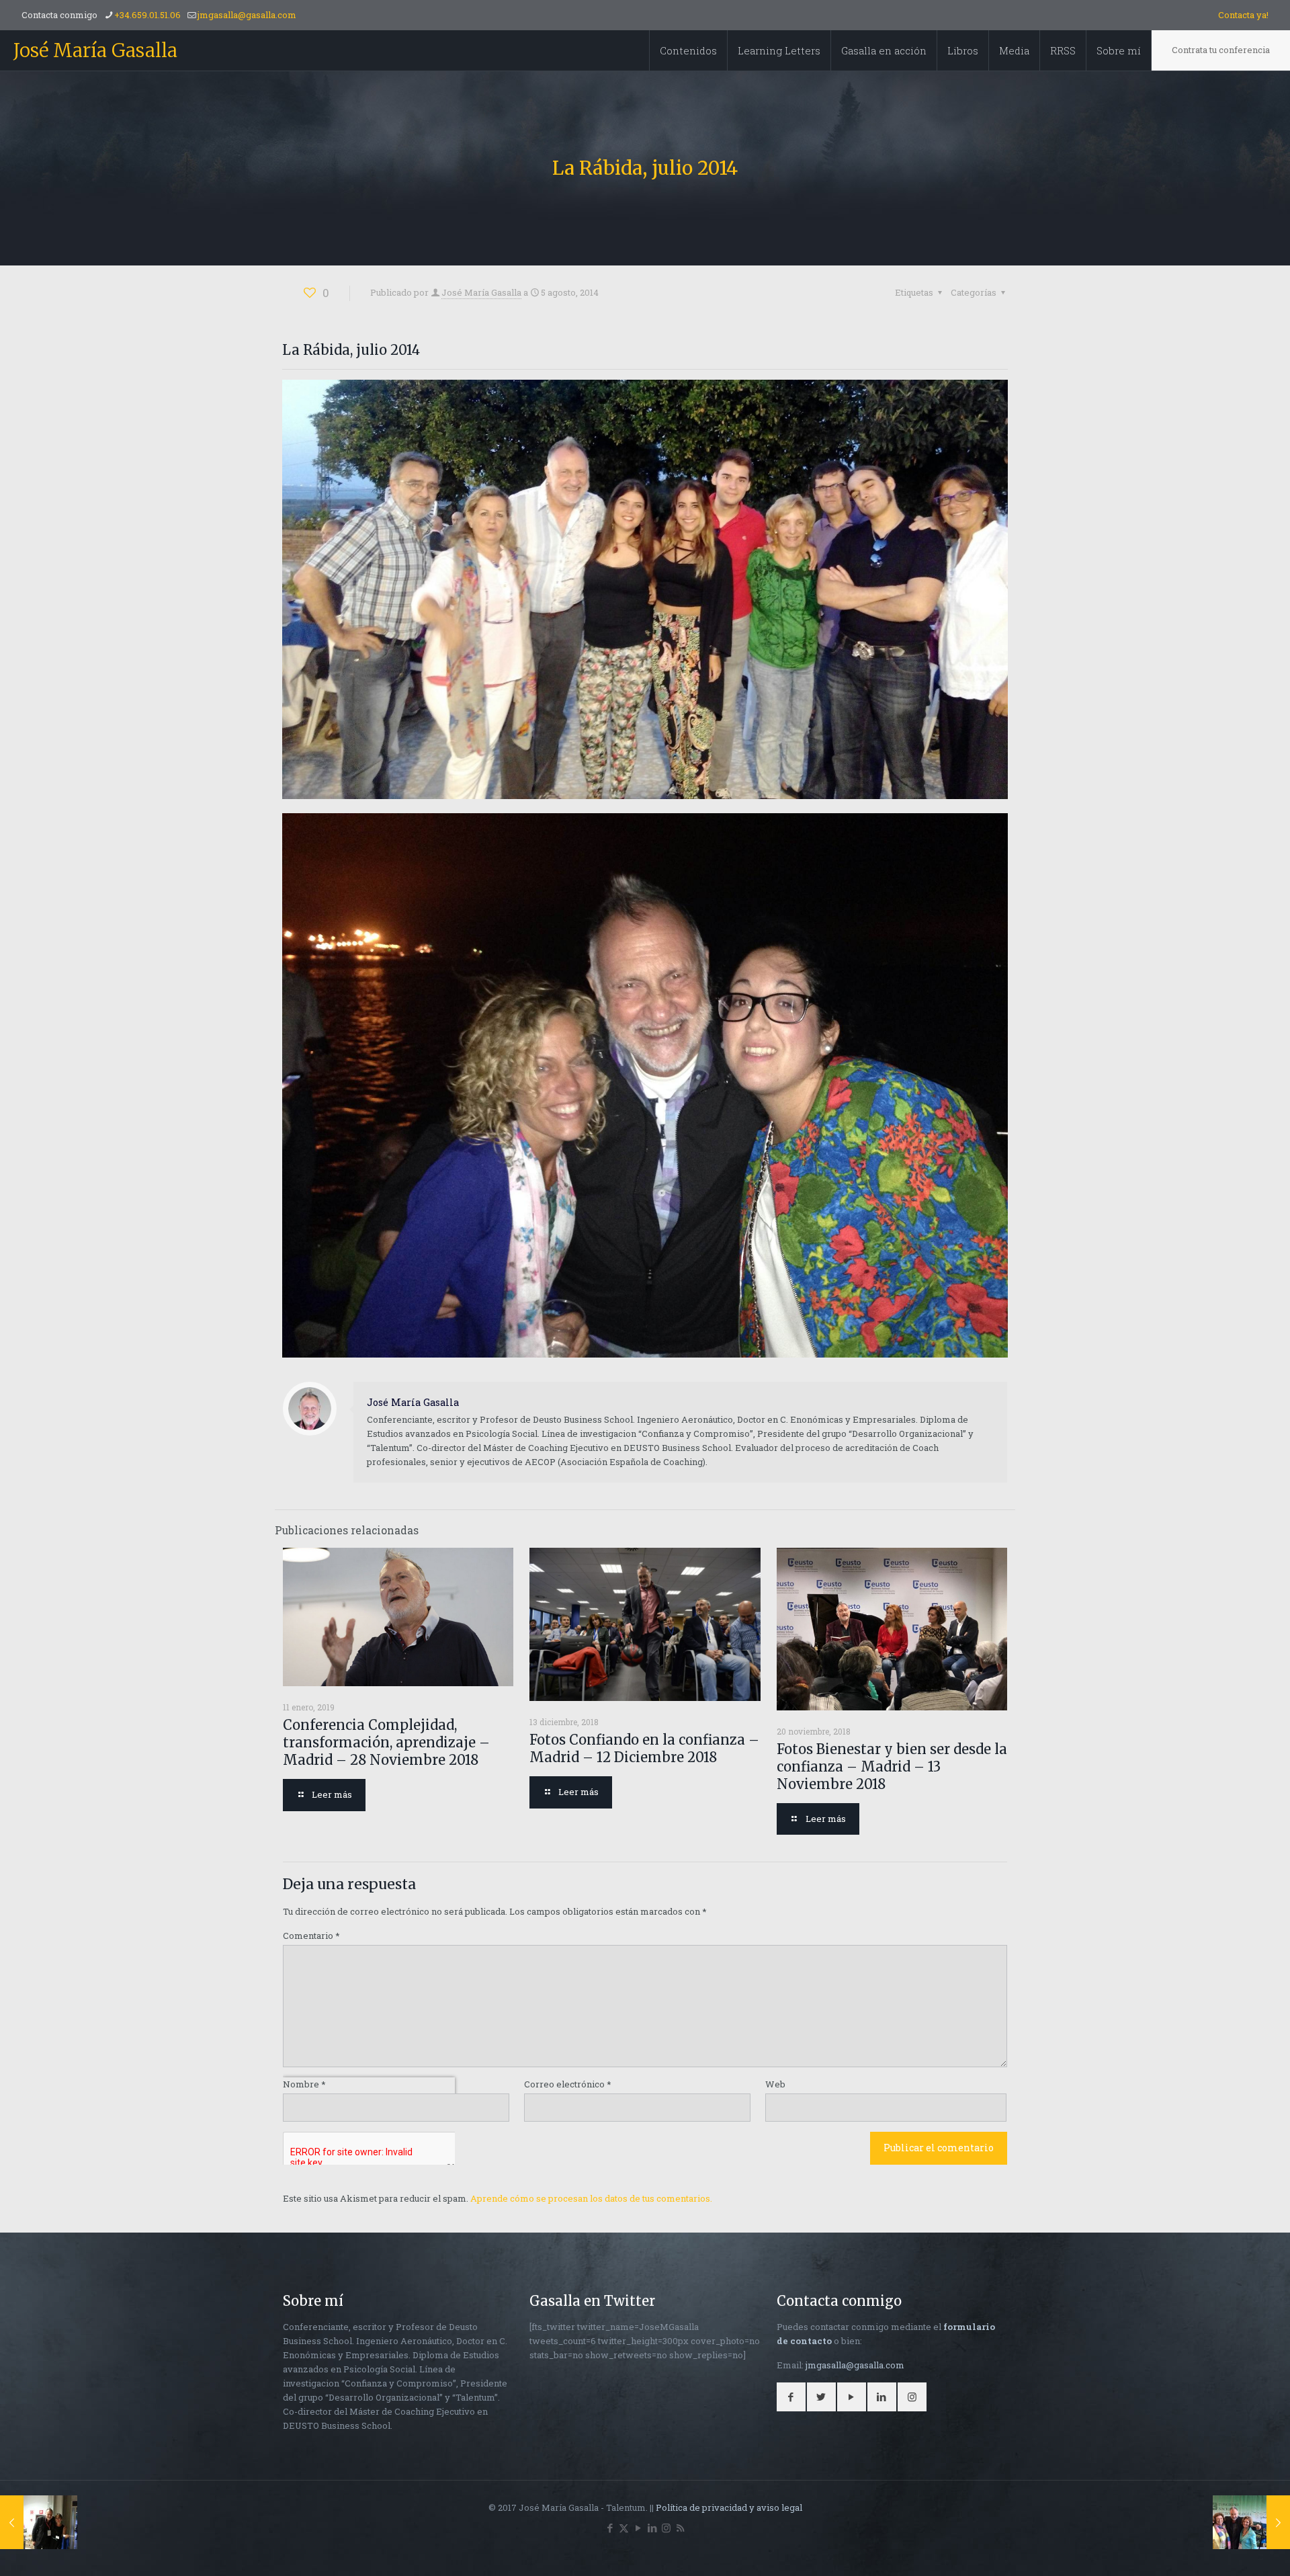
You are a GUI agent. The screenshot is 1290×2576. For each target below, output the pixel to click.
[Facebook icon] (610, 2528)
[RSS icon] (680, 2528)
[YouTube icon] (638, 2528)
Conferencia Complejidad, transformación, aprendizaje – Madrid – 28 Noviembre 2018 (386, 1742)
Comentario (311, 1936)
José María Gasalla (95, 50)
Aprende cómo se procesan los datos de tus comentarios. (591, 2198)
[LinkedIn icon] (652, 2528)
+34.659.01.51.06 (147, 15)
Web (775, 2084)
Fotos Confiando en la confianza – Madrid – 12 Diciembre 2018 (644, 1748)
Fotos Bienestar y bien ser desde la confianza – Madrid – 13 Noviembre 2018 (892, 1767)
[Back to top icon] (1225, 2548)
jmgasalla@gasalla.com (247, 15)
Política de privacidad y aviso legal (729, 2507)
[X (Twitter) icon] (624, 2528)
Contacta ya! (1243, 15)
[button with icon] (791, 2397)
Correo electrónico (568, 2084)
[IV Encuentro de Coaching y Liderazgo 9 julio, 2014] (39, 2522)
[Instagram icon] (666, 2528)
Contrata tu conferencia (1221, 50)
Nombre (304, 2084)
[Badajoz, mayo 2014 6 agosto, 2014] (1251, 2522)
